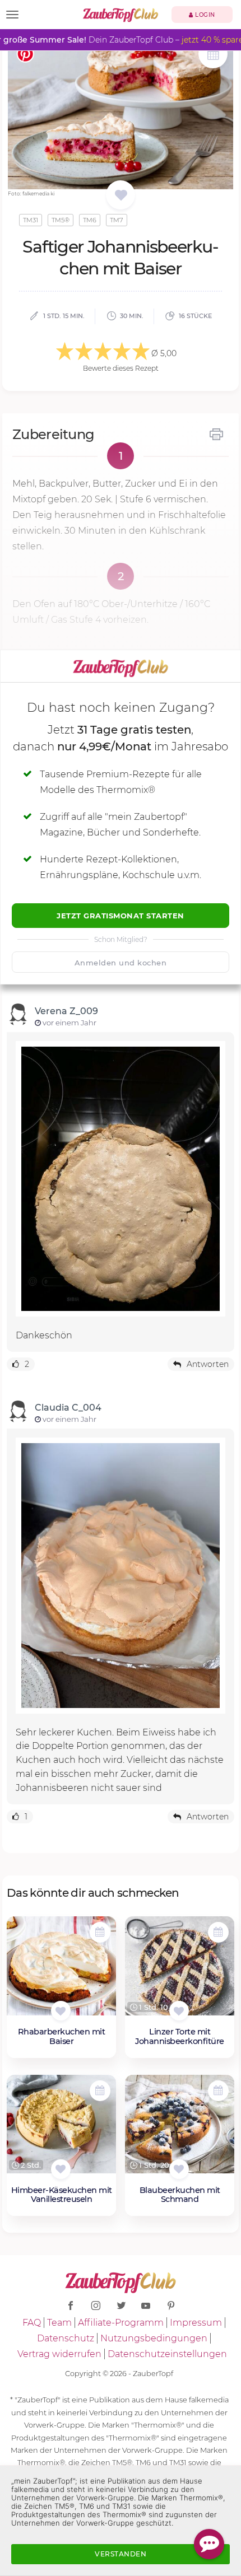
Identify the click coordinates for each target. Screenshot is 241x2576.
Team (59, 2323)
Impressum (196, 2323)
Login (204, 15)
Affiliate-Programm (121, 2323)
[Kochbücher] (121, 196)
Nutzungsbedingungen (154, 2338)
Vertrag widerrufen (59, 2354)
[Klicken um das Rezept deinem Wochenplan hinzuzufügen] (100, 1932)
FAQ (32, 2323)
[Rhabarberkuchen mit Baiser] (61, 1970)
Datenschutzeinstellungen (167, 2354)
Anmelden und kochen (121, 963)
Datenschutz (66, 2338)
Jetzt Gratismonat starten (121, 916)
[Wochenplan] (213, 55)
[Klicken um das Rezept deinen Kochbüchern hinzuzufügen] (61, 2011)
